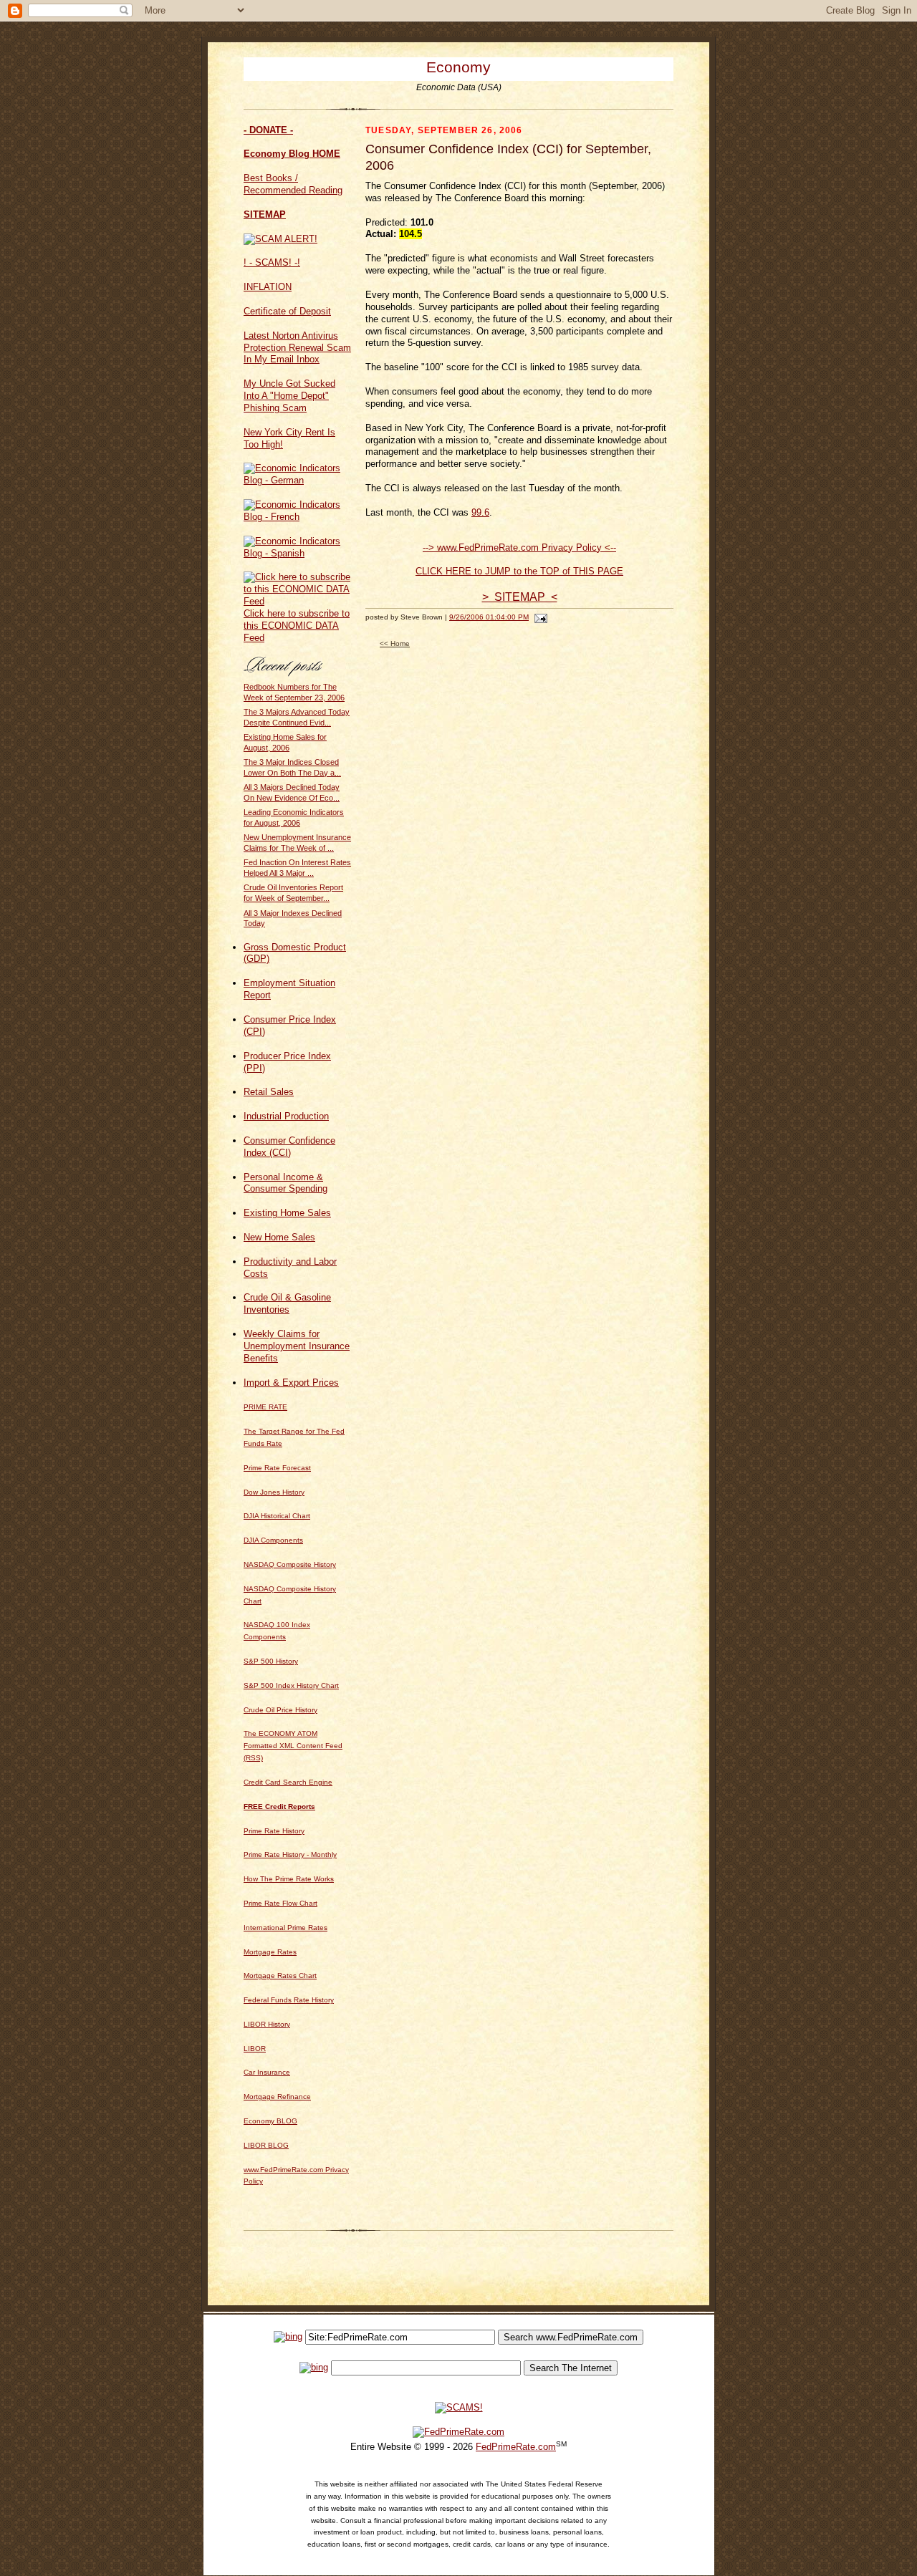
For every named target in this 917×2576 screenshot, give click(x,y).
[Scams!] (459, 2407)
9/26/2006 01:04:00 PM (489, 617)
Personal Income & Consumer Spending (285, 1183)
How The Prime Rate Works (289, 1879)
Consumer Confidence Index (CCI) (289, 1147)
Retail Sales (269, 1092)
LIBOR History (267, 2024)
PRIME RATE (265, 1407)
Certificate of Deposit (287, 311)
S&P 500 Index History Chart (291, 1685)
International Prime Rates (285, 1928)
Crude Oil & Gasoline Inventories (287, 1303)
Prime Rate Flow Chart (280, 1903)
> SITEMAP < (520, 597)
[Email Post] (539, 617)
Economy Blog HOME (292, 154)
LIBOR (255, 2049)
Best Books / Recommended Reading (293, 184)
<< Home (395, 643)
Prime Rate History (274, 1831)
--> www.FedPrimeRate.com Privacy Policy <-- (519, 547)
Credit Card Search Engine (288, 1782)
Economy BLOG (270, 2121)
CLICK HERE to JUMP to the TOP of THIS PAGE (519, 571)
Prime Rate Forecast (277, 1468)
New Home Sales (279, 1237)
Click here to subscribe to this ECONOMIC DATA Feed (297, 626)
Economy (458, 67)
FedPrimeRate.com (516, 2447)
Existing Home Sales (287, 1213)
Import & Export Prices (291, 1383)
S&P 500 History (271, 1661)
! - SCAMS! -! (272, 262)
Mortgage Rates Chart (280, 1976)
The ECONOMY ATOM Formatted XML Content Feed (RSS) (293, 1746)
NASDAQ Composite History (290, 1564)
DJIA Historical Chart (277, 1516)
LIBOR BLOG (266, 2145)
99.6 (480, 512)
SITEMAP (265, 214)
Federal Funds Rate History (289, 2000)
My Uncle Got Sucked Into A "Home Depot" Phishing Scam (289, 396)
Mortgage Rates (270, 1952)
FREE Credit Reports (279, 1806)
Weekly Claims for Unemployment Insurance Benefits (297, 1346)
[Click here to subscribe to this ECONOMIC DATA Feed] (297, 601)
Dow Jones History (274, 1492)
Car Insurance (267, 2072)
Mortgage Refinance (277, 2097)
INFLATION (268, 287)
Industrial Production (286, 1116)
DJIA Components (273, 1540)
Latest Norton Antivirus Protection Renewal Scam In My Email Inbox (297, 348)
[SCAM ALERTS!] (280, 239)
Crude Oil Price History (280, 1710)
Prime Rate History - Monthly (290, 1854)
